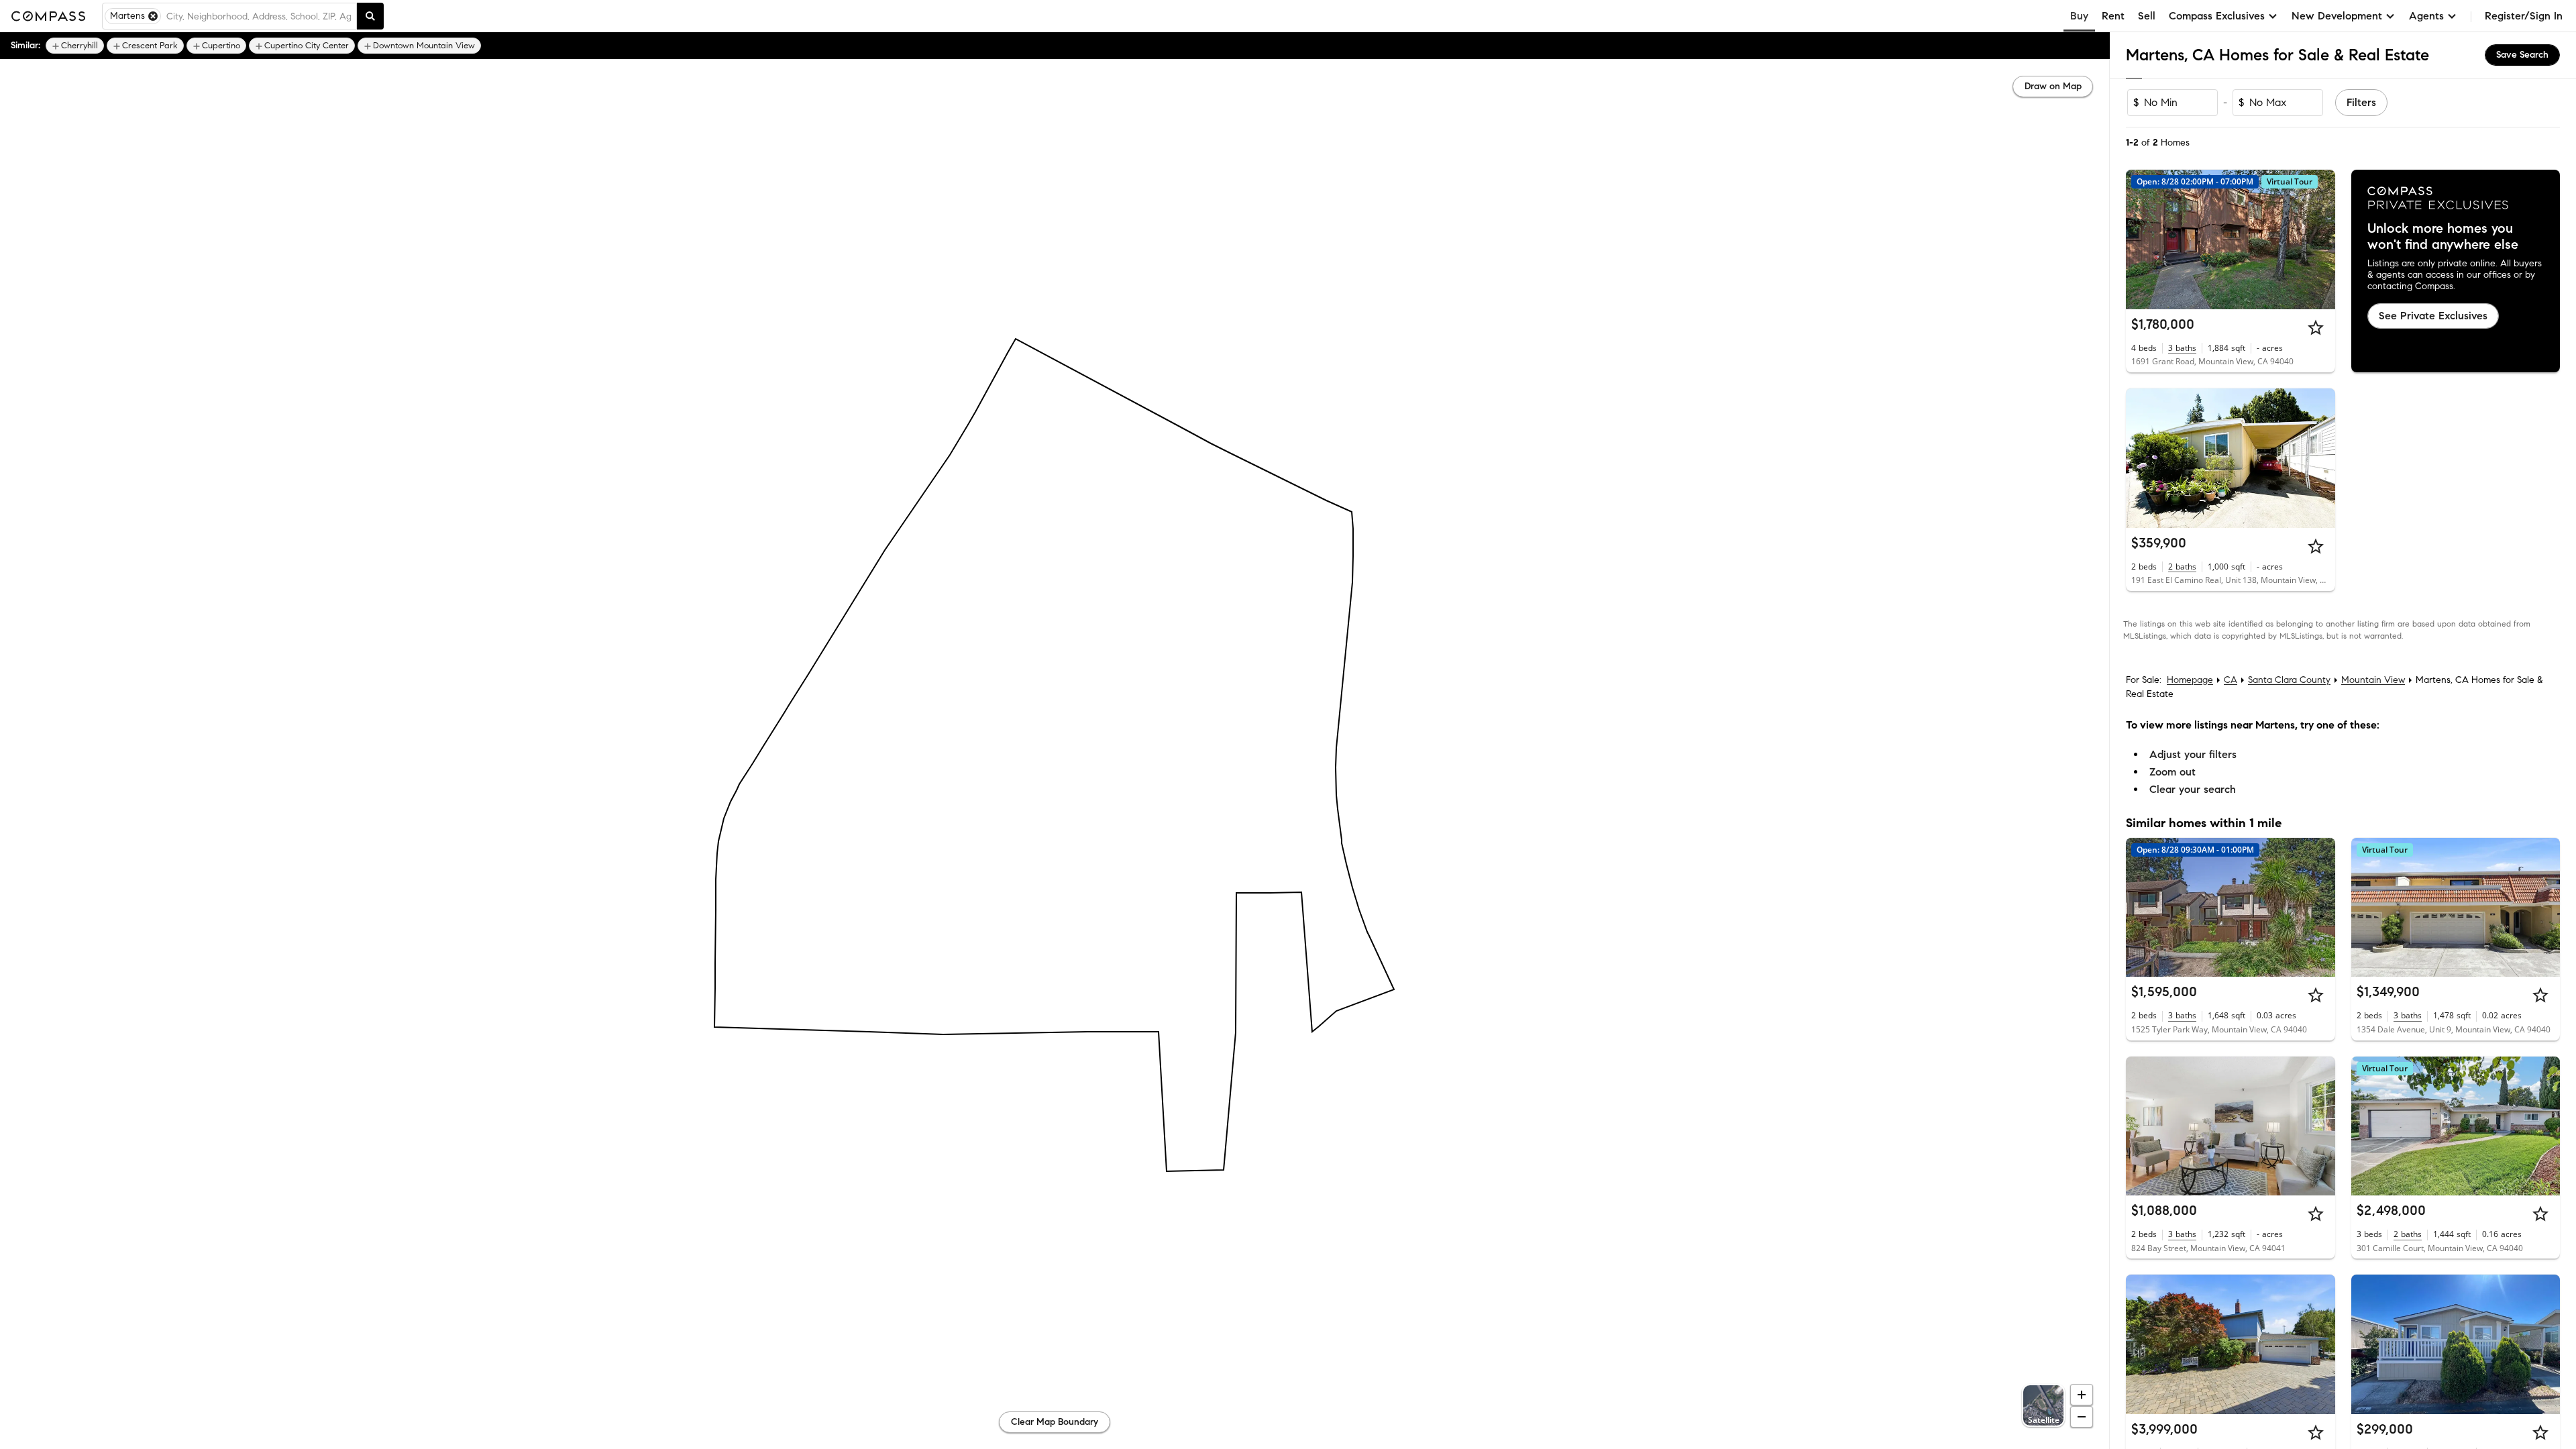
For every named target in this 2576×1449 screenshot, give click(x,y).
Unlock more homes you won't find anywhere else (2443, 237)
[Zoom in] (2082, 1395)
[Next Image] (2319, 239)
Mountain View (2373, 680)
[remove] (153, 16)
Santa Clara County (2289, 680)
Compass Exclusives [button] (2217, 16)
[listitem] (75, 46)
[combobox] (259, 16)
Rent (2113, 16)
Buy (2079, 16)
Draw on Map (2053, 86)
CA (2231, 680)
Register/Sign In (2524, 16)
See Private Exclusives (2433, 316)
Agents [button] (2426, 16)
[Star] (2316, 327)
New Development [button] (2337, 16)
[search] (370, 16)
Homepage (2190, 680)
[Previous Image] (2142, 239)
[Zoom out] (2082, 1417)
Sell (2147, 16)
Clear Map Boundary (1055, 1422)
